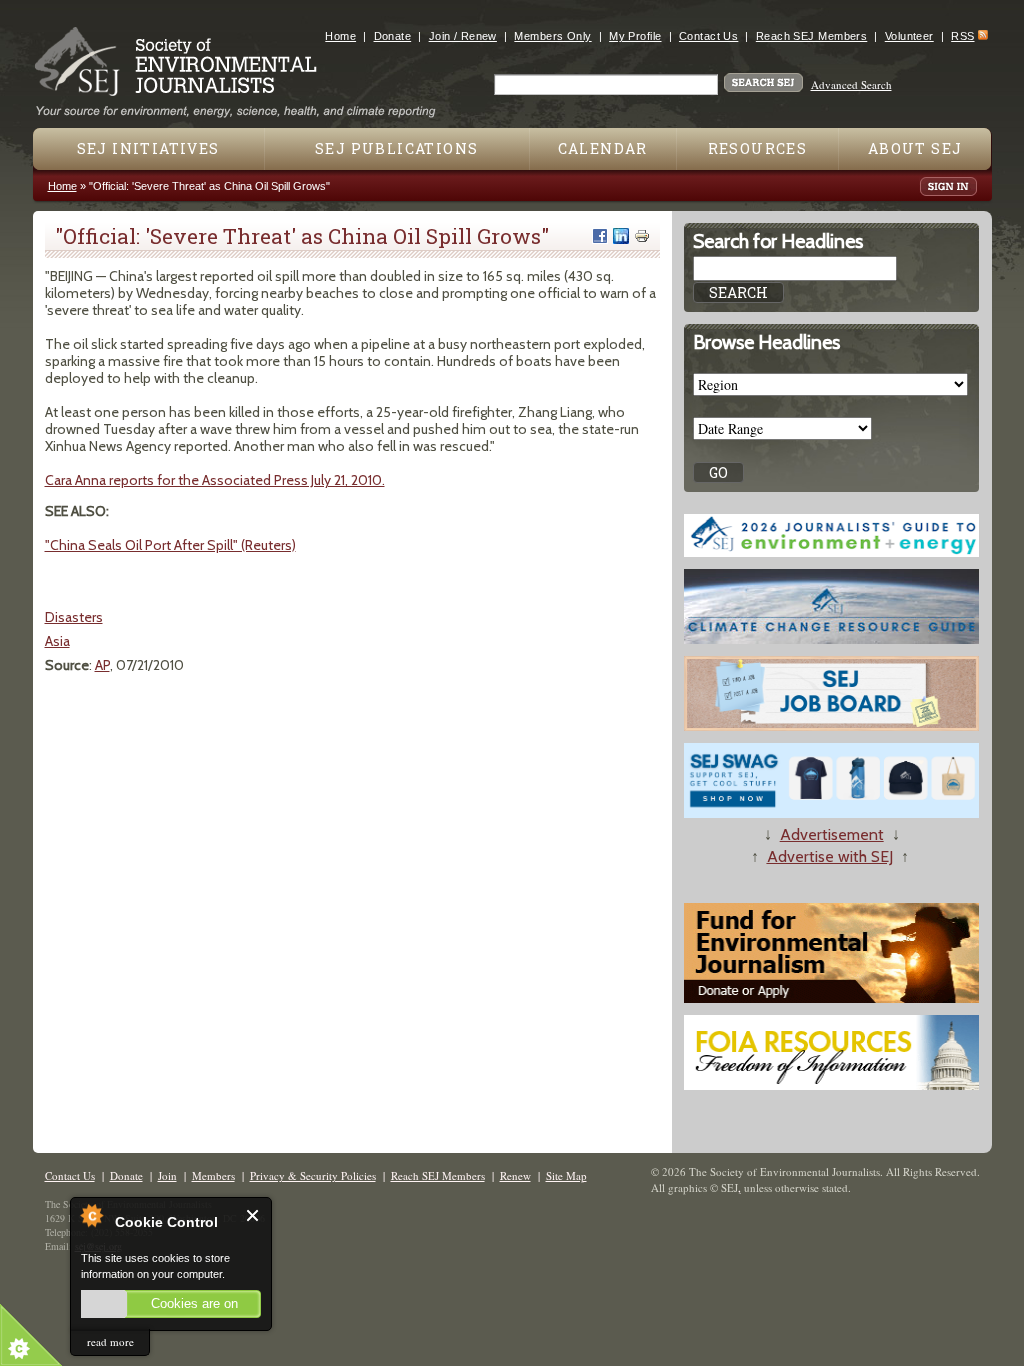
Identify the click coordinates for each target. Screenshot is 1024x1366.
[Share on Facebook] (600, 236)
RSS (962, 36)
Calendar (603, 148)
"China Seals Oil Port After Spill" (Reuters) (170, 545)
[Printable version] (642, 236)
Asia (57, 641)
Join (167, 1175)
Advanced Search (851, 84)
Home (340, 36)
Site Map (566, 1175)
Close (253, 1215)
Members (213, 1175)
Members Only (552, 36)
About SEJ (915, 148)
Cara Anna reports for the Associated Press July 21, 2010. (215, 480)
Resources (758, 148)
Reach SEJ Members (811, 36)
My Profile (635, 36)
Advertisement (832, 834)
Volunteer (909, 36)
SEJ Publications (396, 148)
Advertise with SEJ (830, 856)
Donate (393, 36)
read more (110, 1341)
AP (102, 665)
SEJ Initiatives (148, 148)
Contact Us (708, 36)
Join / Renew (463, 36)
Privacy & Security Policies (313, 1175)
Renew (515, 1175)
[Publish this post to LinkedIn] (621, 236)
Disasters (74, 617)
